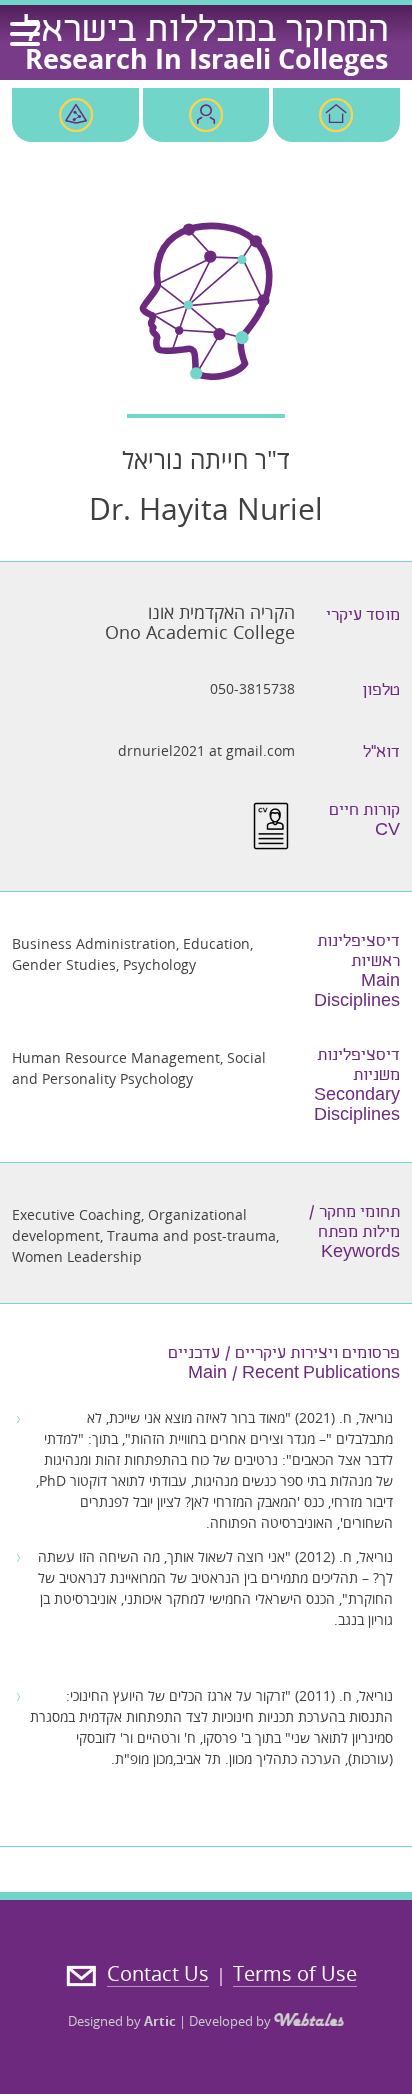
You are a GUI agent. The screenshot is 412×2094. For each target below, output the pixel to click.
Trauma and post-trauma (191, 1235)
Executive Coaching (76, 1214)
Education (216, 943)
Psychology (159, 964)
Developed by (231, 2021)
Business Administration (94, 943)
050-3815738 (252, 688)
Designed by (122, 2021)
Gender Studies (64, 964)
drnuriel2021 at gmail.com (206, 750)
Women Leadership (77, 1256)
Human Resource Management (116, 1057)
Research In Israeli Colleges (206, 58)
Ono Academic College (200, 632)
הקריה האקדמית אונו (221, 612)
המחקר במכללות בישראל (206, 33)
